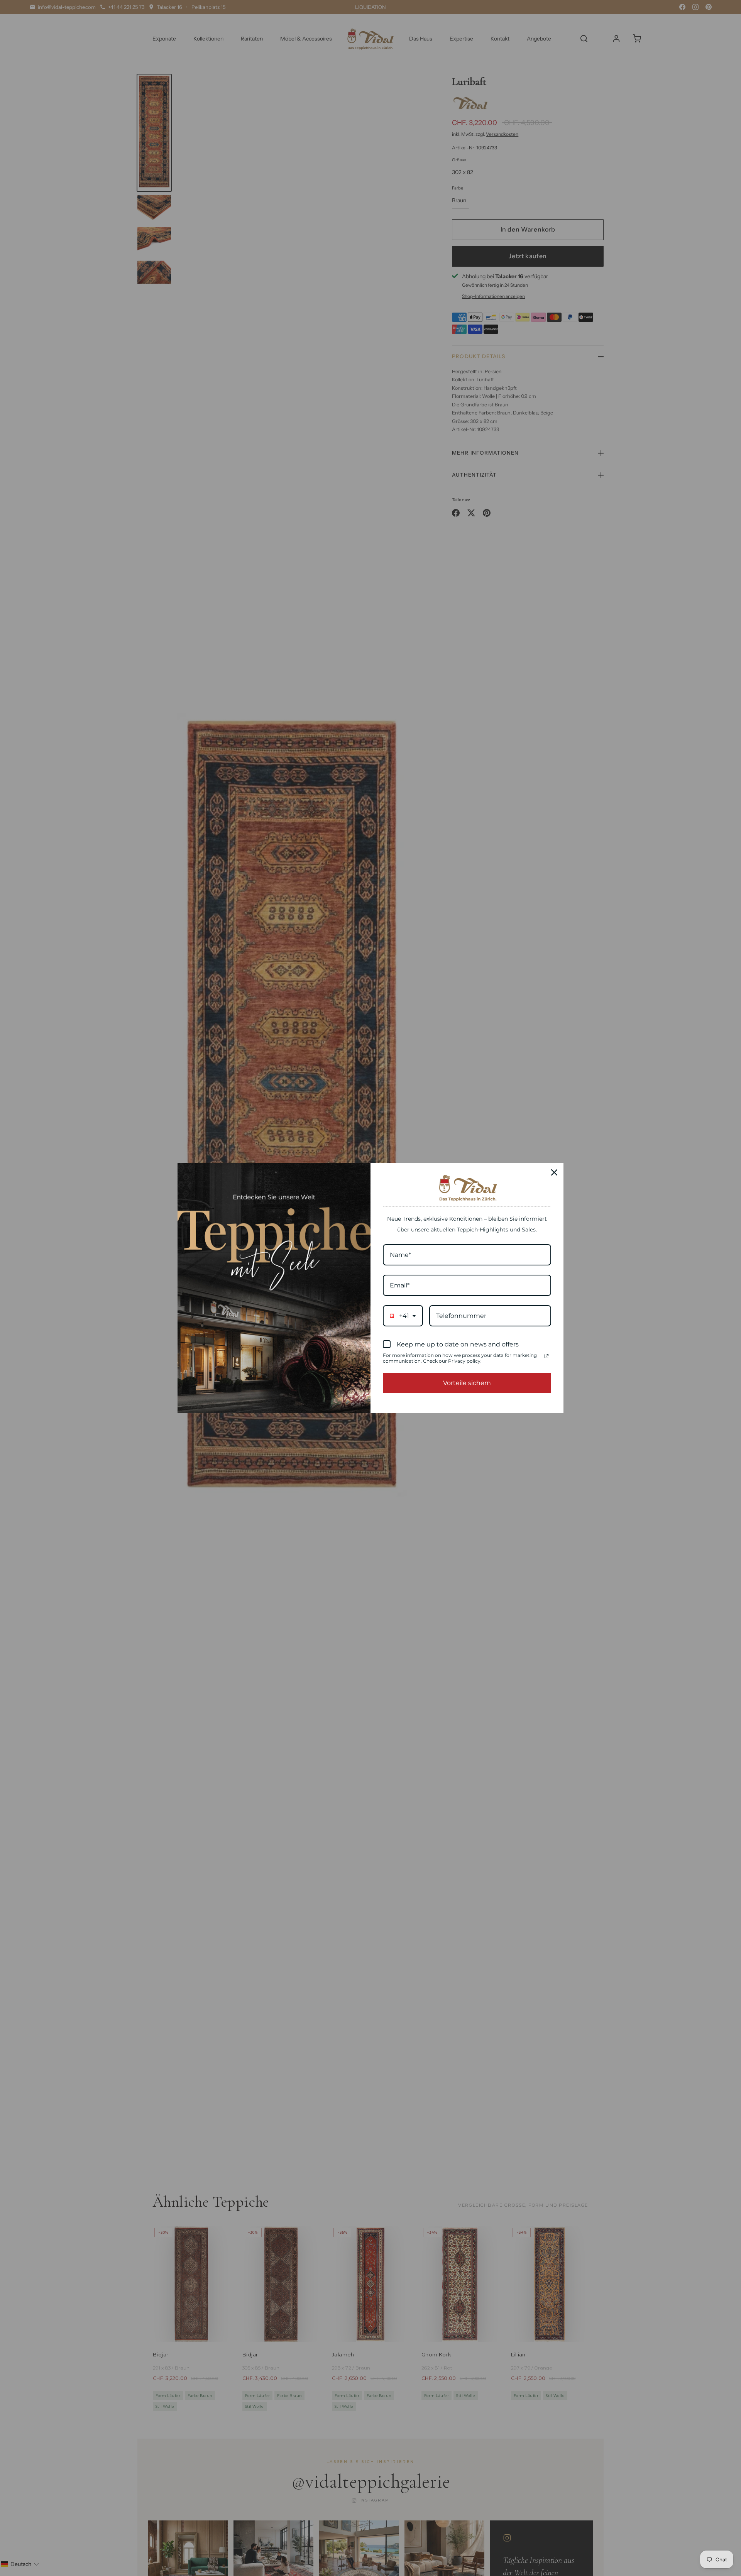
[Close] (554, 1172)
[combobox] (403, 1316)
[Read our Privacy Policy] (546, 1356)
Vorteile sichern (467, 1383)
